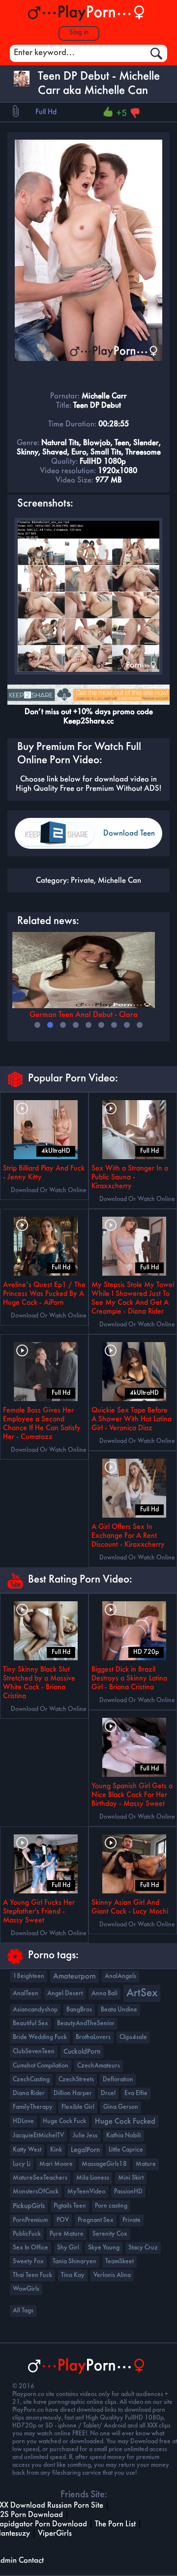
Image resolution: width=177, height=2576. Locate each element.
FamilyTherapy (33, 2107)
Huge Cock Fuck (64, 2121)
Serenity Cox (110, 2234)
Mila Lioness (93, 2178)
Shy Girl (68, 2248)
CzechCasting (31, 2080)
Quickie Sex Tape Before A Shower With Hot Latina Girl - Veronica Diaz (132, 1419)
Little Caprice (126, 2150)
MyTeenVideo (86, 2192)
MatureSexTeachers (40, 2178)
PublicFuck (27, 2234)
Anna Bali (104, 1993)
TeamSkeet (119, 2261)
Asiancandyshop (35, 2010)
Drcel (108, 2093)
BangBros (79, 2010)
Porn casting (111, 2206)
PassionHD (128, 2192)
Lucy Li (22, 2164)
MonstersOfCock (36, 2192)
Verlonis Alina (112, 2275)
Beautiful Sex (30, 2023)
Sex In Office (30, 2248)
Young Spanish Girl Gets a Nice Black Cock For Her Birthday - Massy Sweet (132, 1795)
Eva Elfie (136, 2093)
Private (82, 881)
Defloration (118, 2080)
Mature (146, 2164)
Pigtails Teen (70, 2206)
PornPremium (30, 2220)
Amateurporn (74, 1977)
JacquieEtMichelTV (38, 2136)
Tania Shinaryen (74, 2261)
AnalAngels (120, 1976)
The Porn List (115, 2524)
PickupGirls (29, 2206)
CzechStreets (76, 2080)
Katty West (27, 2150)
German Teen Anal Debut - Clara (84, 1015)
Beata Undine (119, 2010)
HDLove (23, 2121)
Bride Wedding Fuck (40, 2037)
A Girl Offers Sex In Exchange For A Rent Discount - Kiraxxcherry (128, 1536)
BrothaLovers (93, 2037)
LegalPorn (85, 2150)
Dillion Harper (73, 2093)
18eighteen (29, 1976)
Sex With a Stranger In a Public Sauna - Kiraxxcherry (130, 1177)
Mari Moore (56, 2164)
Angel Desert (65, 1993)
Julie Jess (85, 2136)
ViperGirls (55, 2533)
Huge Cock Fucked (125, 2122)
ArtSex (142, 1993)
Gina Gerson (121, 2107)
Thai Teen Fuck (32, 2275)
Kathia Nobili (124, 2136)
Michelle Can (119, 881)
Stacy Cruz (143, 2248)
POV (63, 2220)
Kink (56, 2150)
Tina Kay (73, 2275)
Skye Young (104, 2248)
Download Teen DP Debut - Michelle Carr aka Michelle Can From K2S (129, 839)
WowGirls (26, 2289)
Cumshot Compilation (41, 2066)
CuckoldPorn (82, 2052)
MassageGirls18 (104, 2164)
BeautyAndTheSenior (86, 2023)
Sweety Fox (28, 2261)
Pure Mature (67, 2234)
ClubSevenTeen (34, 2052)
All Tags (23, 2311)
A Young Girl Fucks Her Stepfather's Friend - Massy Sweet (39, 1912)
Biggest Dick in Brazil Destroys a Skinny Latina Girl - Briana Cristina (129, 1678)
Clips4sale (133, 2037)
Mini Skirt (131, 2178)
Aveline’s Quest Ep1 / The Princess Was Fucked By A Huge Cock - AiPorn (44, 1294)
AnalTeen (26, 1993)
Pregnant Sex (96, 2220)
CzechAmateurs (99, 2066)
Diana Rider (29, 2093)
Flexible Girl (78, 2107)
